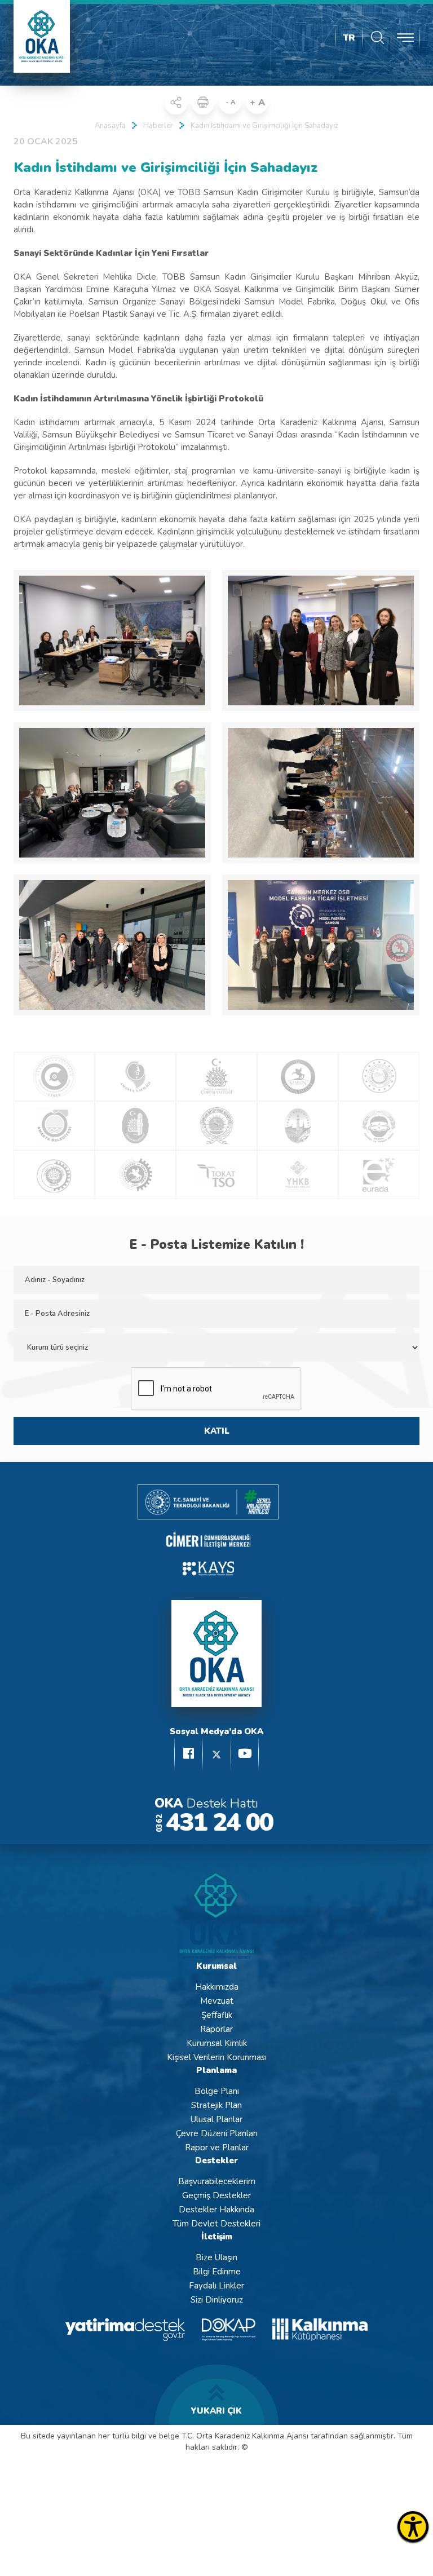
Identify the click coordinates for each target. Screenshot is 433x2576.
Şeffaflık (217, 2015)
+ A (257, 103)
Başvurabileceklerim (217, 2181)
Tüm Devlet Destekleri (216, 2224)
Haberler (158, 126)
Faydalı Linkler (216, 2286)
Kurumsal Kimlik (217, 2043)
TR (349, 38)
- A (230, 102)
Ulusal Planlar (216, 2119)
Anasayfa (110, 126)
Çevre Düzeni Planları (217, 2133)
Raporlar (216, 2029)
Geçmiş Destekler (216, 2195)
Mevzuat (217, 2001)
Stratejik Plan (216, 2105)
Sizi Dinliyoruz (217, 2300)
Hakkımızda (217, 1987)
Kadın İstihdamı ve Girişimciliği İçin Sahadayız (264, 126)
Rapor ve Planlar (217, 2148)
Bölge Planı (217, 2091)
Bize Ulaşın (216, 2257)
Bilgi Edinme (217, 2272)
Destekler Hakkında (216, 2210)
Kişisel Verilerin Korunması (217, 2057)
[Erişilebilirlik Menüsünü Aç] (413, 2527)
